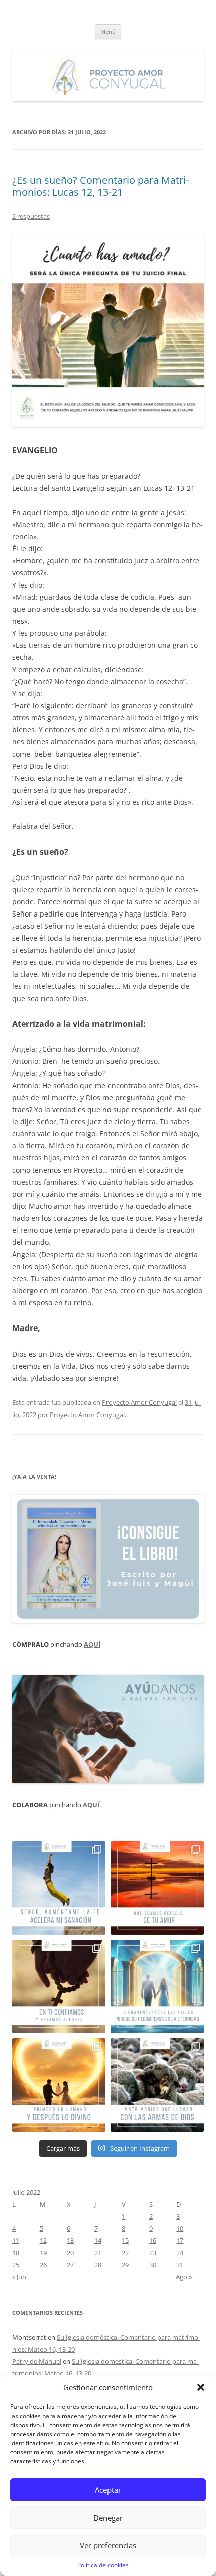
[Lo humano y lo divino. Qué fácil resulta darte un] (59, 2085)
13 (70, 2240)
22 (125, 2253)
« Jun (19, 2277)
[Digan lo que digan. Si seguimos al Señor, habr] (157, 1986)
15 (125, 2240)
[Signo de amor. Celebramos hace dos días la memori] (59, 1986)
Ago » (184, 2277)
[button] (201, 2387)
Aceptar (108, 2490)
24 (180, 2253)
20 (70, 2253)
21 (98, 2253)
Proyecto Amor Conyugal (139, 1402)
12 (43, 2240)
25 (16, 2265)
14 (98, 2240)
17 (180, 2240)
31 (180, 2265)
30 (153, 2265)
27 (70, 2265)
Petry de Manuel (37, 2361)
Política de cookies (103, 2565)
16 (153, 2240)
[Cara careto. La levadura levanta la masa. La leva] (157, 1888)
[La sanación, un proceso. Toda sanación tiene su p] (59, 1888)
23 (153, 2253)
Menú (108, 31)
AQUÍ (92, 1644)
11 (16, 2240)
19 (43, 2253)
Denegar (108, 2518)
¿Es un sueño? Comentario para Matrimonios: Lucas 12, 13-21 (100, 186)
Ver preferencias (108, 2545)
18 (16, 2253)
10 (180, 2228)
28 (98, 2265)
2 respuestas (31, 216)
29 (125, 2265)
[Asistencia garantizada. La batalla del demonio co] (157, 2085)
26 (43, 2265)
